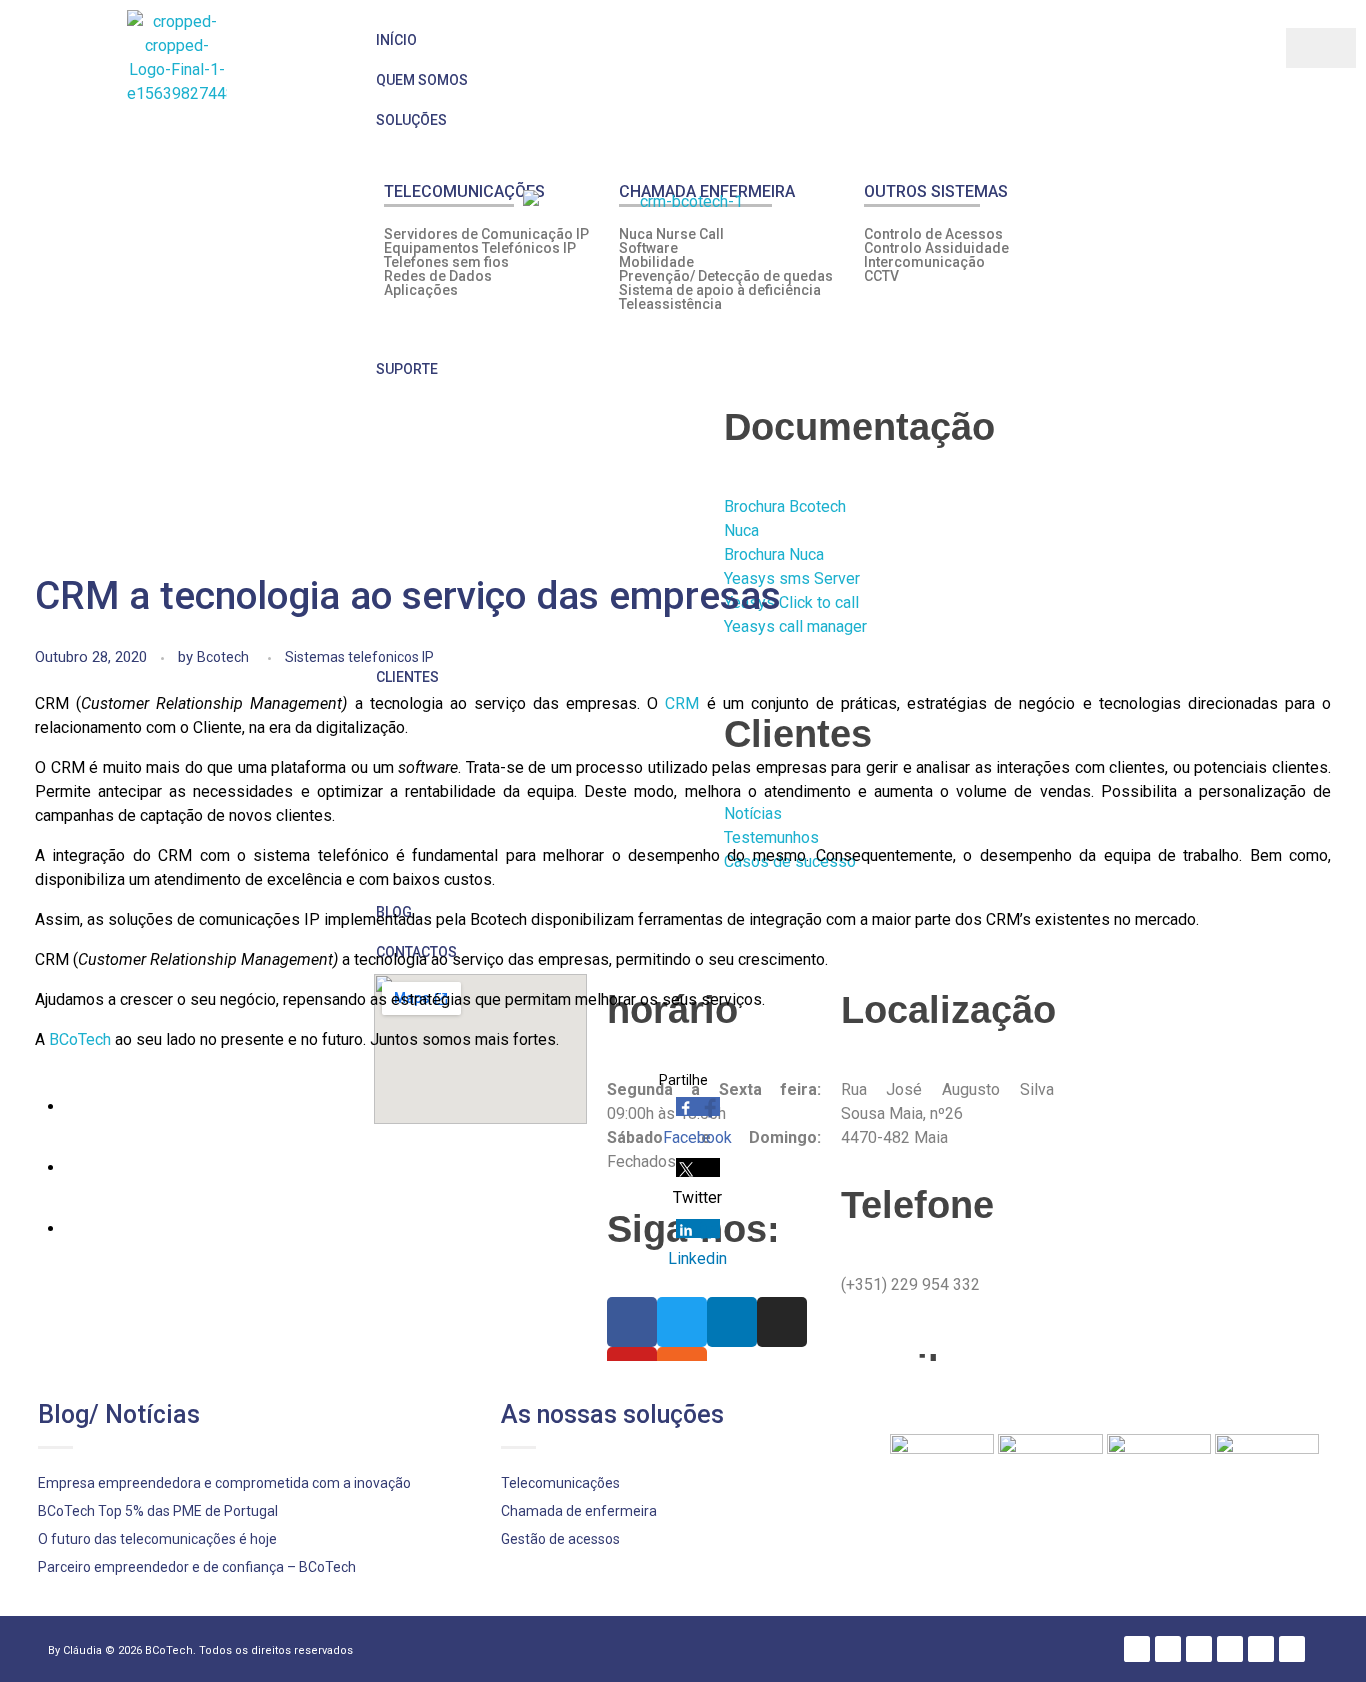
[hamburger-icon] (1321, 48)
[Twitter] (1168, 1649)
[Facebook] (1137, 1649)
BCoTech (80, 1039)
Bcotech (223, 657)
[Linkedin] (1199, 1649)
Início (396, 40)
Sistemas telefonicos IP (359, 657)
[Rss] (1292, 1649)
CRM (682, 703)
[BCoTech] (177, 60)
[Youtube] (1261, 1649)
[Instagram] (1230, 1649)
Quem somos (422, 80)
